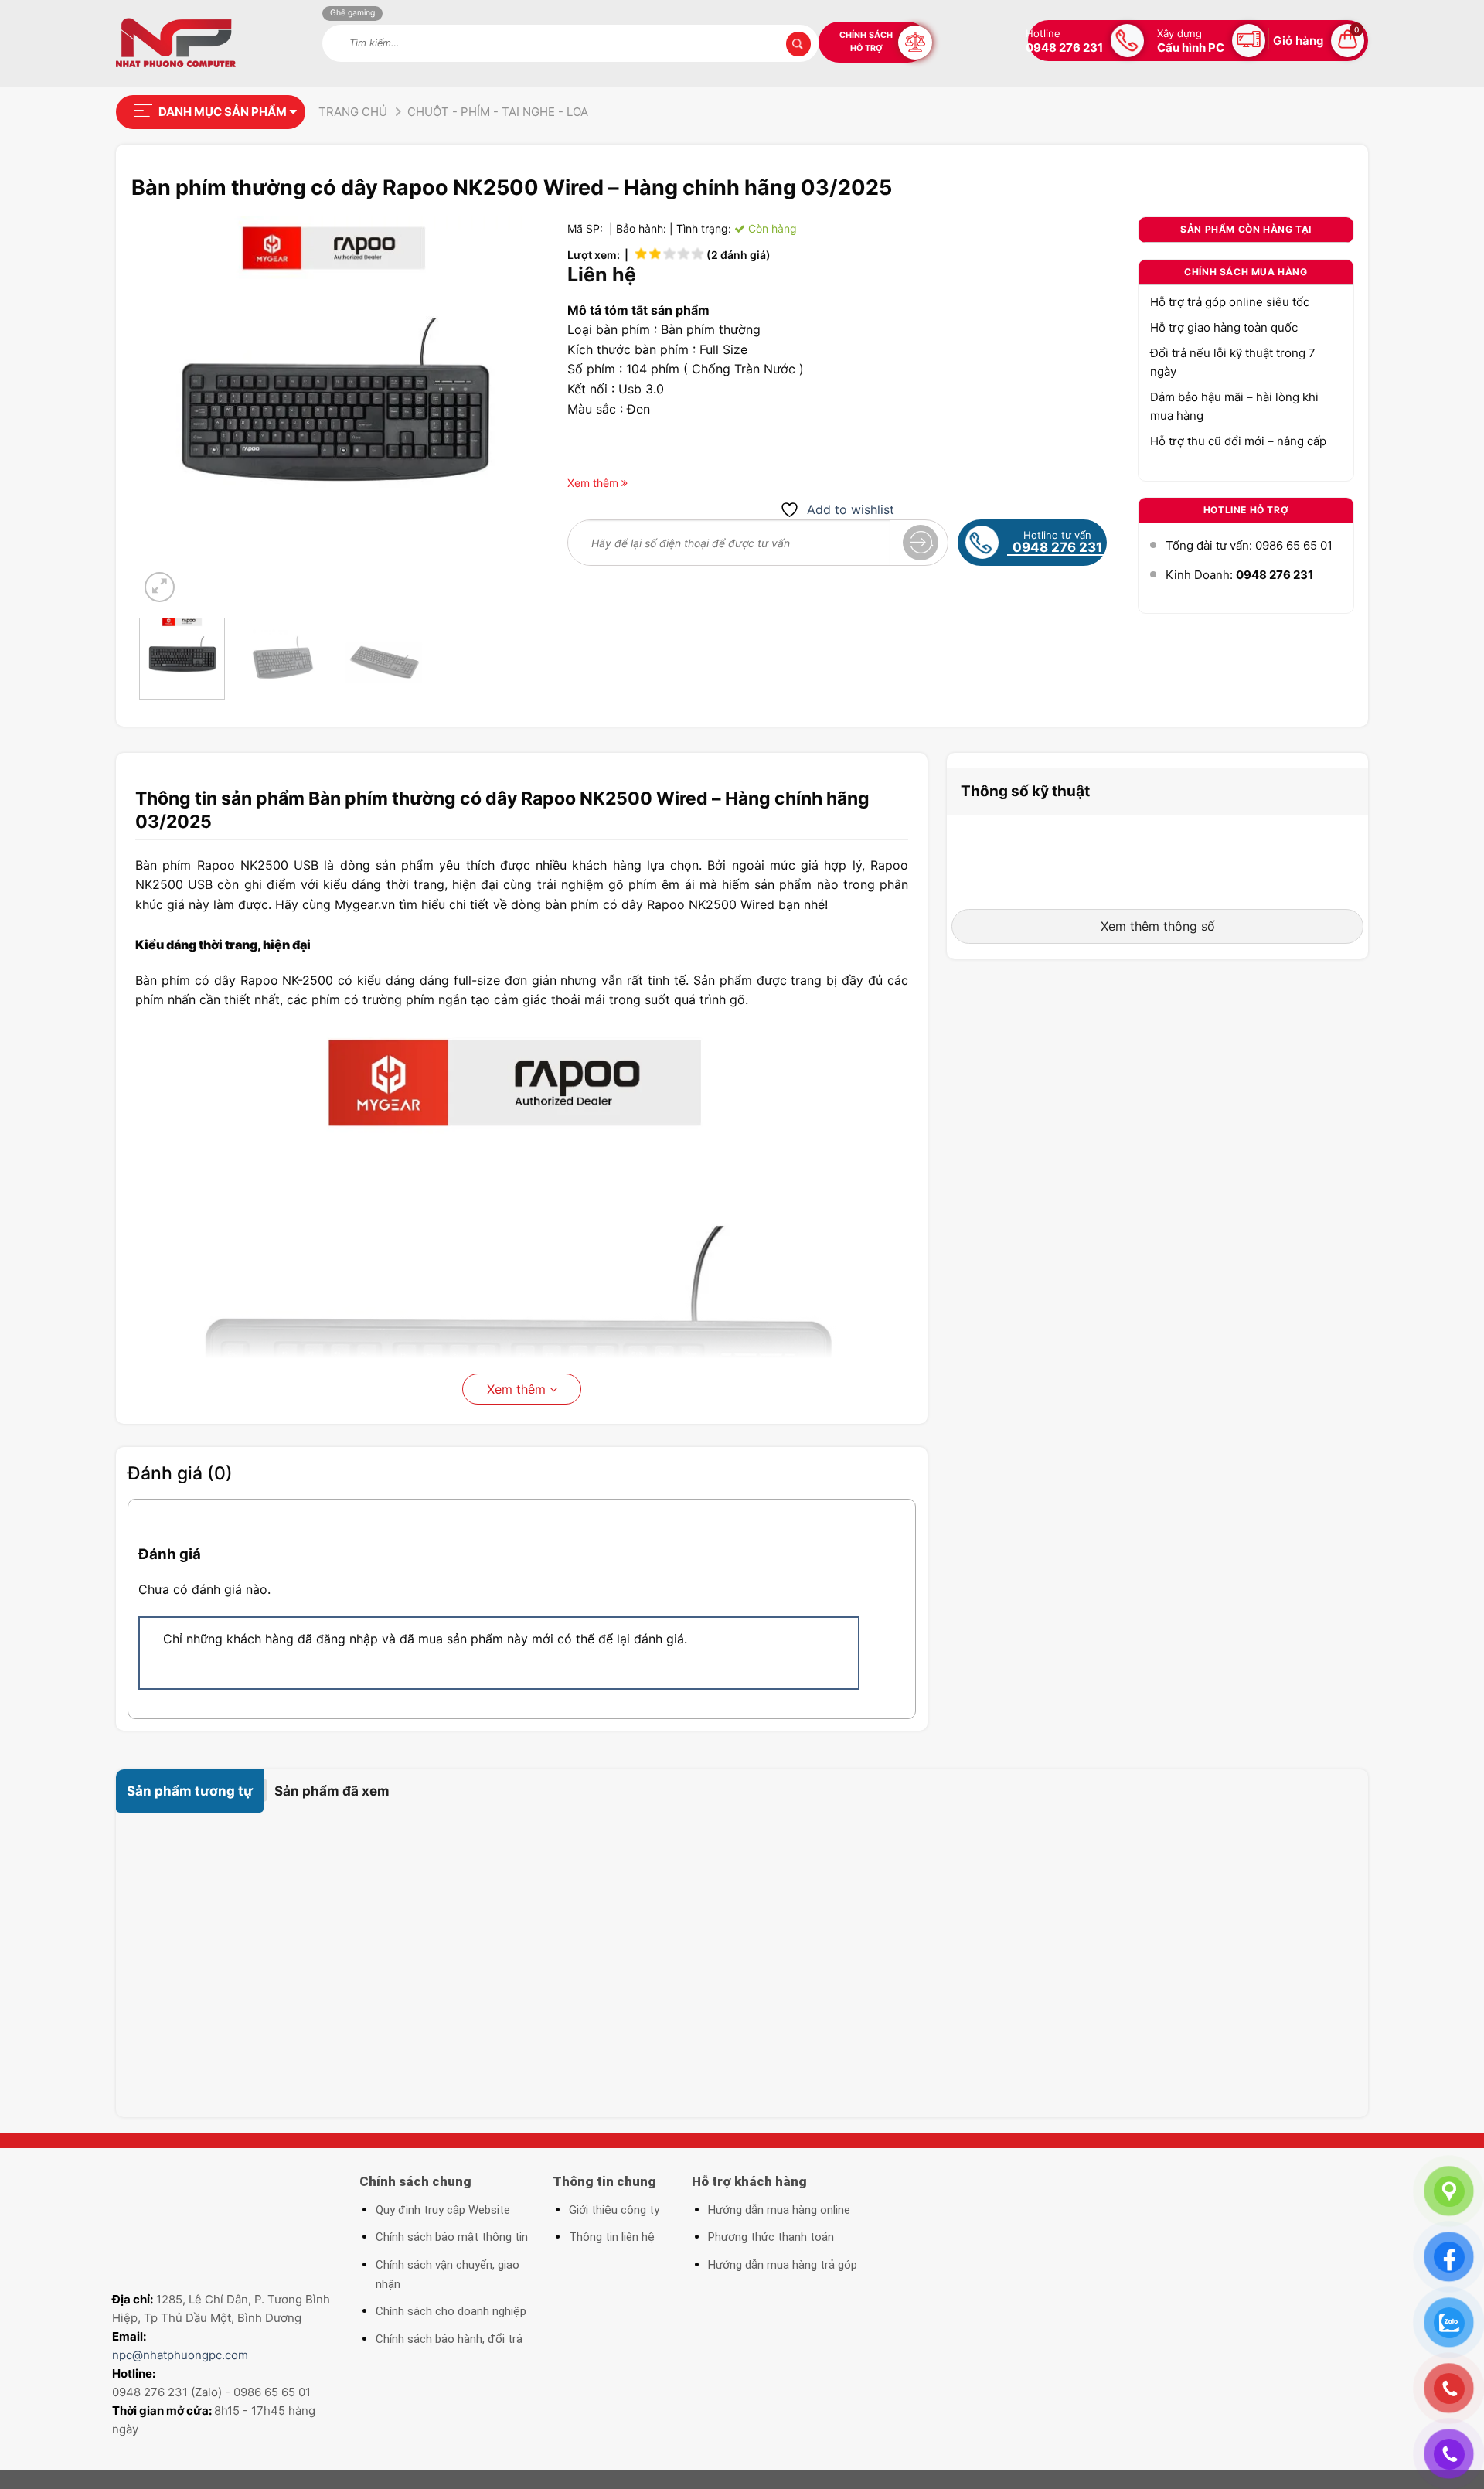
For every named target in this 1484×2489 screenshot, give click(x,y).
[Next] (502, 411)
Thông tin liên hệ (612, 2237)
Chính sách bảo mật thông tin (452, 2237)
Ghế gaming (352, 13)
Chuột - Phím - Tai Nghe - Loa (498, 112)
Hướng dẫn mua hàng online (779, 2210)
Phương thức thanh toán (771, 2237)
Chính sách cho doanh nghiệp (451, 2311)
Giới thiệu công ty (614, 2210)
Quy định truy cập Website (443, 2210)
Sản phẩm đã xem (332, 1791)
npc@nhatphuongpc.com (180, 2355)
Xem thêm (518, 1389)
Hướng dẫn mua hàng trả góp (783, 2265)
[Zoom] (160, 587)
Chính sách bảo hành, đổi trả (449, 2339)
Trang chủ (353, 112)
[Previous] (166, 411)
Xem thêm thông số (1158, 926)
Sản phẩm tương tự (190, 1791)
